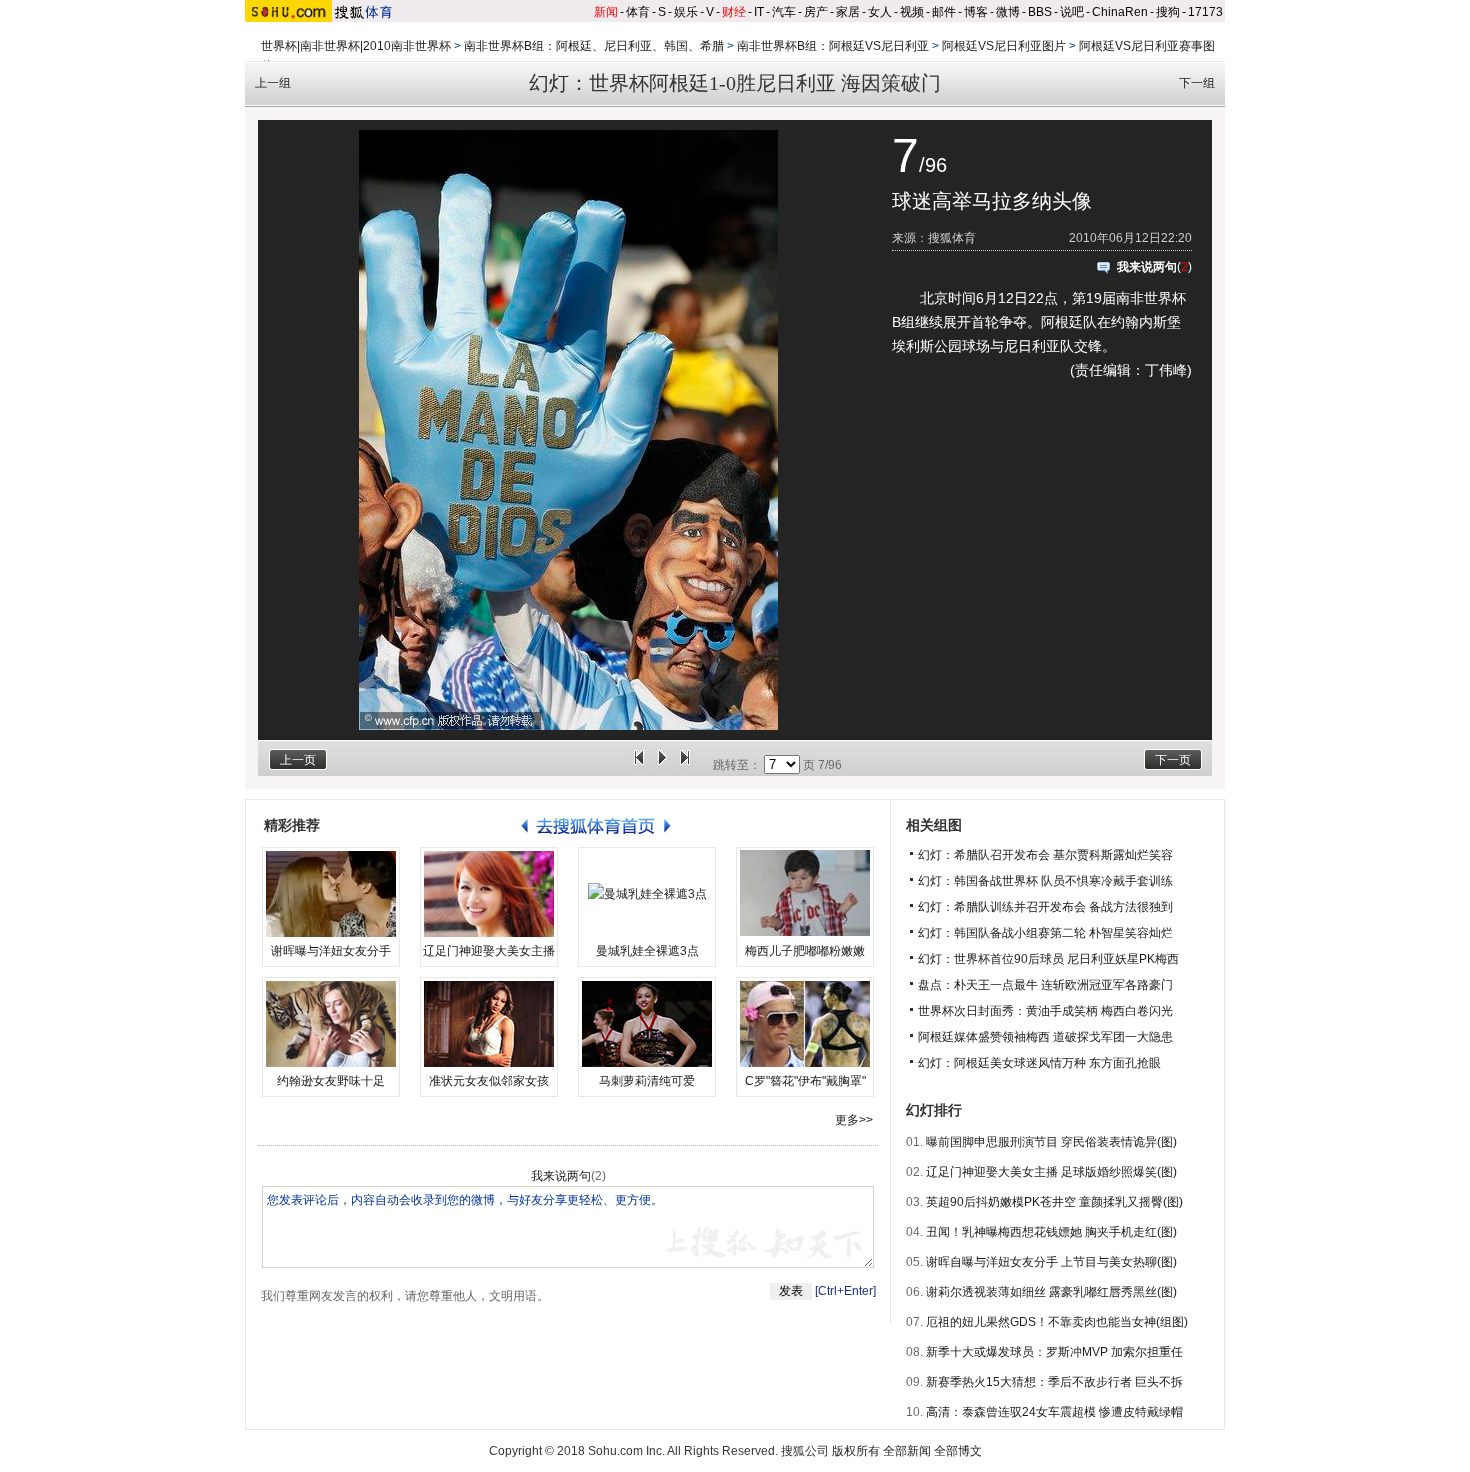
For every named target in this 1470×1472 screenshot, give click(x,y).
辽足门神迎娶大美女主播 (489, 951)
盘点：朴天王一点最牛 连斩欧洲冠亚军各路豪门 (1045, 985)
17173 (1205, 12)
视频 (912, 12)
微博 (1008, 12)
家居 (848, 12)
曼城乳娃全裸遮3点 (647, 951)
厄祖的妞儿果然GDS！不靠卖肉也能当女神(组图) (1057, 1322)
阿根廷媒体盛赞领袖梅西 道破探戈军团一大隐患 (1045, 1037)
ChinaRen (1120, 12)
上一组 (273, 83)
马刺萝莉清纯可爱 (647, 1081)
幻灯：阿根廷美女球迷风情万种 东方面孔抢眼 (1039, 1063)
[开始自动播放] (662, 765)
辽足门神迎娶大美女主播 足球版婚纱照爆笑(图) (1051, 1172)
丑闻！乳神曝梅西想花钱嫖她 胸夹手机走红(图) (1051, 1232)
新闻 (606, 12)
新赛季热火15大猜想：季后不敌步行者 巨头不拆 (1054, 1382)
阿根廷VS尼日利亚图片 (1004, 46)
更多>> (854, 1120)
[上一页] (639, 765)
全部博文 (958, 1451)
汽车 (784, 12)
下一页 (1173, 760)
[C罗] (805, 1024)
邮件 (944, 12)
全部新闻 (907, 1451)
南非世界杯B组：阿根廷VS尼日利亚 (833, 46)
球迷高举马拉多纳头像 (992, 201)
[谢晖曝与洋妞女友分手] (331, 894)
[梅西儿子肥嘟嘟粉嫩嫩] (805, 894)
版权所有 (856, 1451)
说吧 (1072, 12)
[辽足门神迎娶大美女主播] (489, 894)
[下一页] (685, 765)
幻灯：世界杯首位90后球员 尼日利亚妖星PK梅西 (1048, 959)
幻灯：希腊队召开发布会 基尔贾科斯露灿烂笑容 (1045, 855)
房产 (816, 12)
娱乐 (686, 12)
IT (759, 12)
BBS (1040, 12)
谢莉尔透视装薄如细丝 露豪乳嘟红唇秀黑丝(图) (1051, 1292)
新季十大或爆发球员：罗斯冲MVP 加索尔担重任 (1054, 1352)
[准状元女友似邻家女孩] (489, 1024)
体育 (638, 12)
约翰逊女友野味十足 (331, 1081)
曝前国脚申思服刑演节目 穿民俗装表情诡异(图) (1051, 1142)
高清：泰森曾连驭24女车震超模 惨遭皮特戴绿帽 (1054, 1412)
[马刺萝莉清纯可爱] (647, 1024)
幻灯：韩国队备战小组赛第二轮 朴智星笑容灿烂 (1045, 933)
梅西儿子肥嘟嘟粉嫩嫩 (805, 951)
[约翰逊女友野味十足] (331, 1024)
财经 (734, 12)
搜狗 (1168, 12)
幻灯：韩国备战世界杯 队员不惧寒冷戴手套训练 (1045, 881)
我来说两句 (1147, 267)
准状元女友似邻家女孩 (489, 1081)
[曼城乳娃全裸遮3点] (647, 894)
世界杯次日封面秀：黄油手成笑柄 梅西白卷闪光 (1045, 1011)
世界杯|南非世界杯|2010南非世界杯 (356, 46)
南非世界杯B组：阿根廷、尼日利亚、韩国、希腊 (594, 46)
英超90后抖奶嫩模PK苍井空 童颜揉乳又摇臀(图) (1054, 1202)
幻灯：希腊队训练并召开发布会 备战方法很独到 (1045, 907)
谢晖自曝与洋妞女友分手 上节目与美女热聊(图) (1051, 1262)
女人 (880, 12)
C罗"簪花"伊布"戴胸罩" (805, 1081)
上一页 (298, 760)
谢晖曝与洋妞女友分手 (331, 951)
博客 (976, 12)
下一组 (1197, 83)
